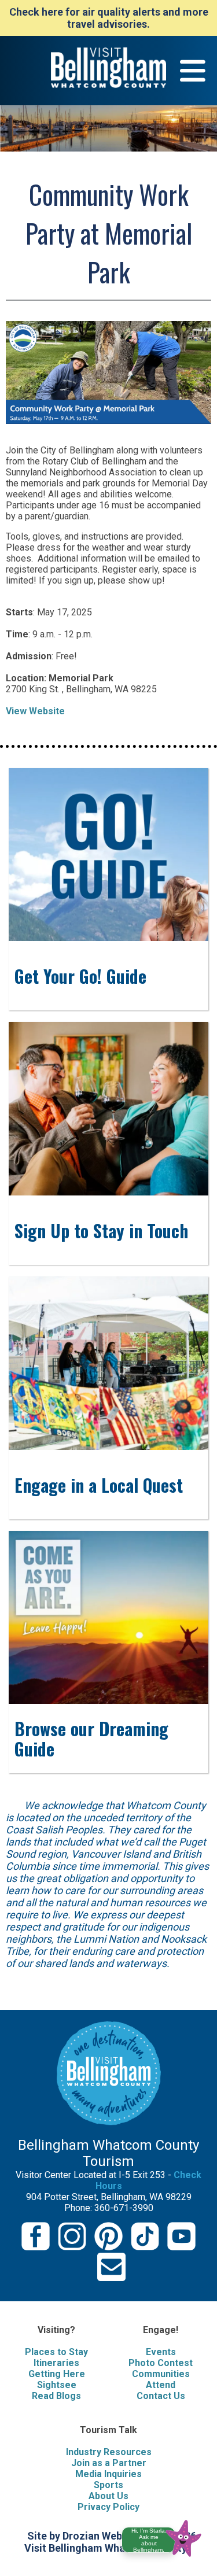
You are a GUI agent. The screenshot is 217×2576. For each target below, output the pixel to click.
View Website (35, 711)
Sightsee (57, 2385)
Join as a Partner (109, 2463)
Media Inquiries (108, 2474)
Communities (161, 2374)
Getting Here (57, 2374)
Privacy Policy (108, 2507)
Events (161, 2352)
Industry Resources (109, 2452)
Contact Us (161, 2396)
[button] (166, 2536)
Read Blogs (56, 2396)
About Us (108, 2496)
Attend (161, 2385)
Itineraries (56, 2363)
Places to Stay (56, 2352)
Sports (108, 2485)
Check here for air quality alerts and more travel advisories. (109, 18)
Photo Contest (161, 2363)
